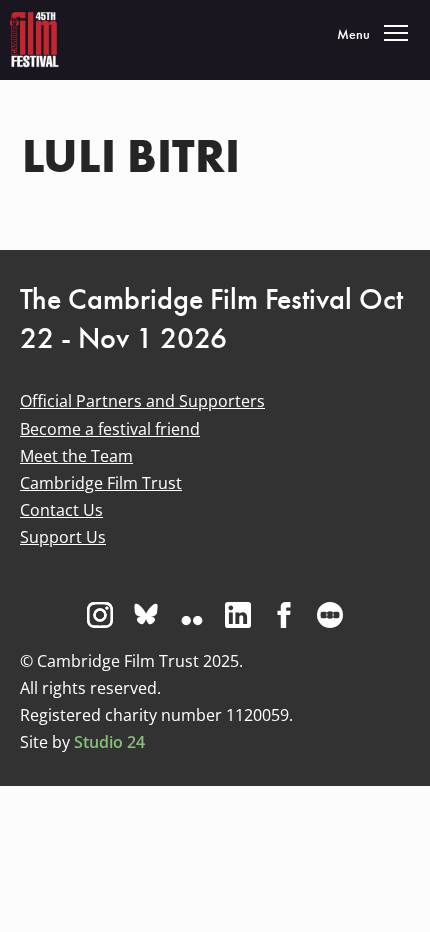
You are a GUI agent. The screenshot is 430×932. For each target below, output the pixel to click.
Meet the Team (76, 456)
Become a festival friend (110, 429)
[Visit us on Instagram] (100, 615)
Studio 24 (109, 742)
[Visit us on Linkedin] (238, 615)
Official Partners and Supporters (142, 401)
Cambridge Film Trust (101, 483)
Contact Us (61, 510)
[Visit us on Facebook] (284, 615)
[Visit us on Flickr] (192, 615)
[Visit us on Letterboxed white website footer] (330, 615)
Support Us (63, 537)
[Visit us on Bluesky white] (146, 615)
